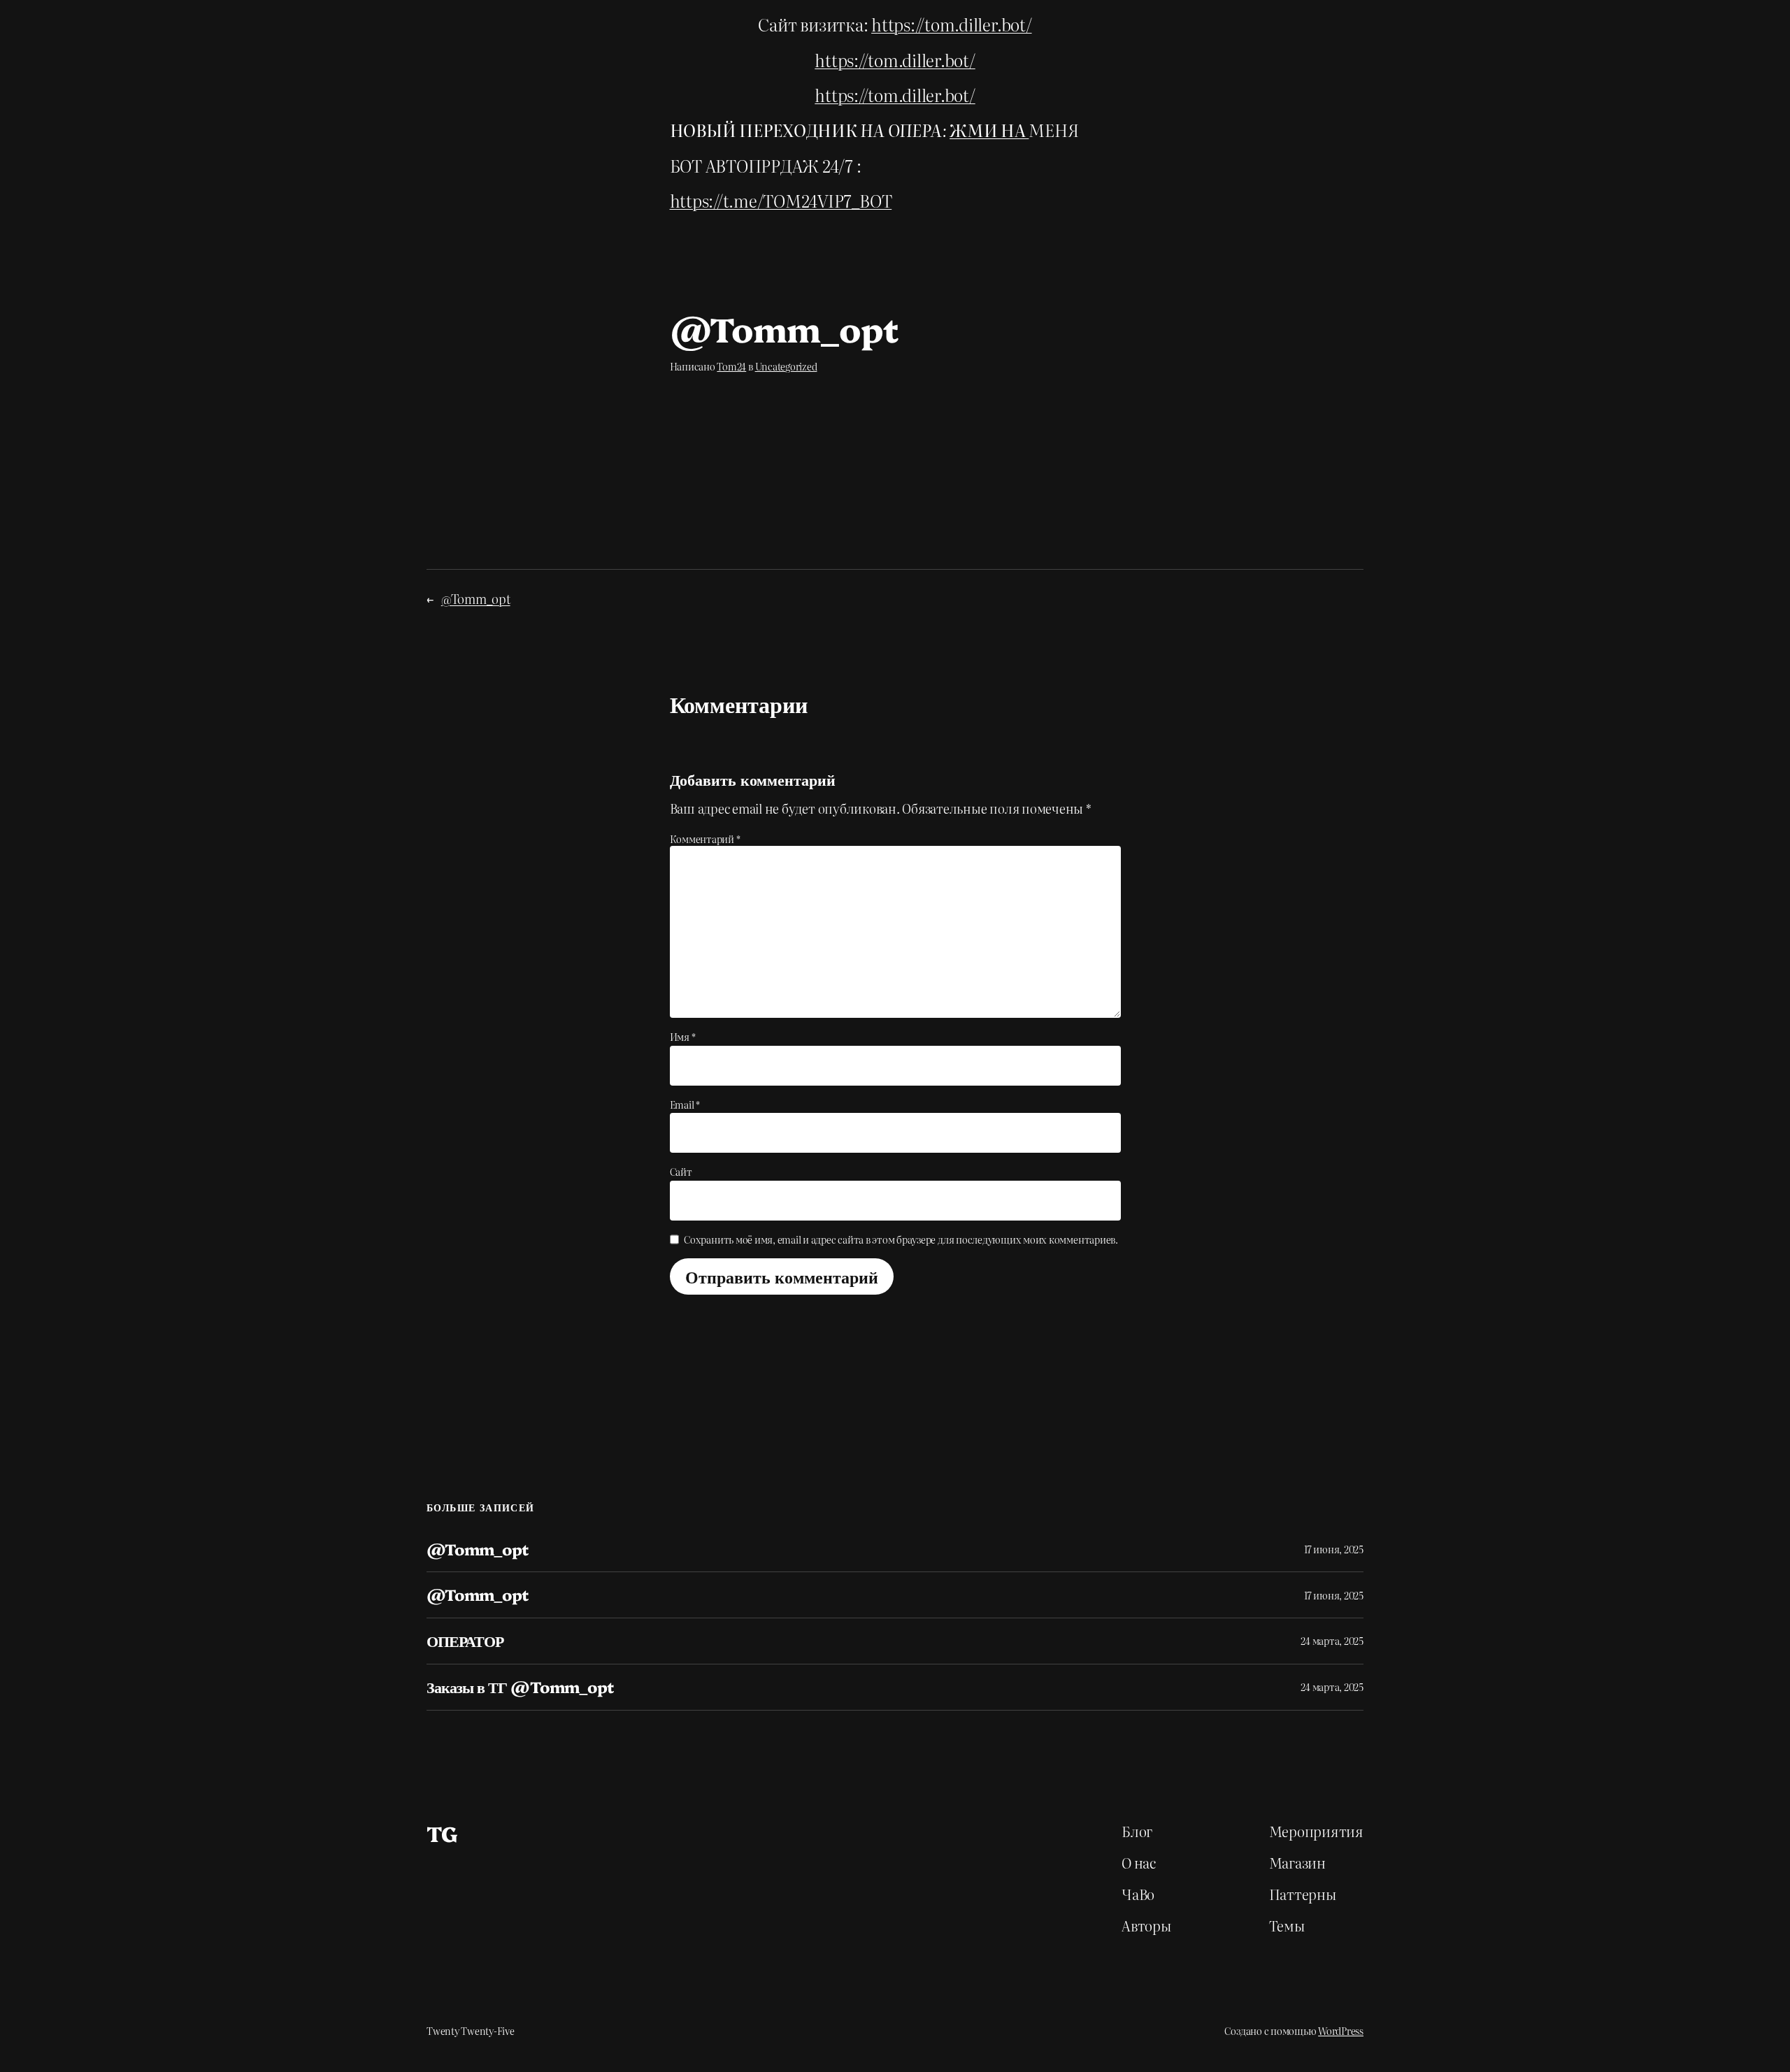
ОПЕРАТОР (465, 1641)
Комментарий (705, 839)
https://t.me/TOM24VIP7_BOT (781, 200)
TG (442, 1833)
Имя (683, 1037)
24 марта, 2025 (1332, 1641)
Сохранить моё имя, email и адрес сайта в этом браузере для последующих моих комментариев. (901, 1239)
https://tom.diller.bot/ (951, 24)
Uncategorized (786, 366)
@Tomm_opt (476, 599)
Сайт (681, 1172)
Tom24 (731, 366)
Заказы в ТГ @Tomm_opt (520, 1687)
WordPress (1341, 2031)
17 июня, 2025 (1334, 1549)
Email (685, 1105)
